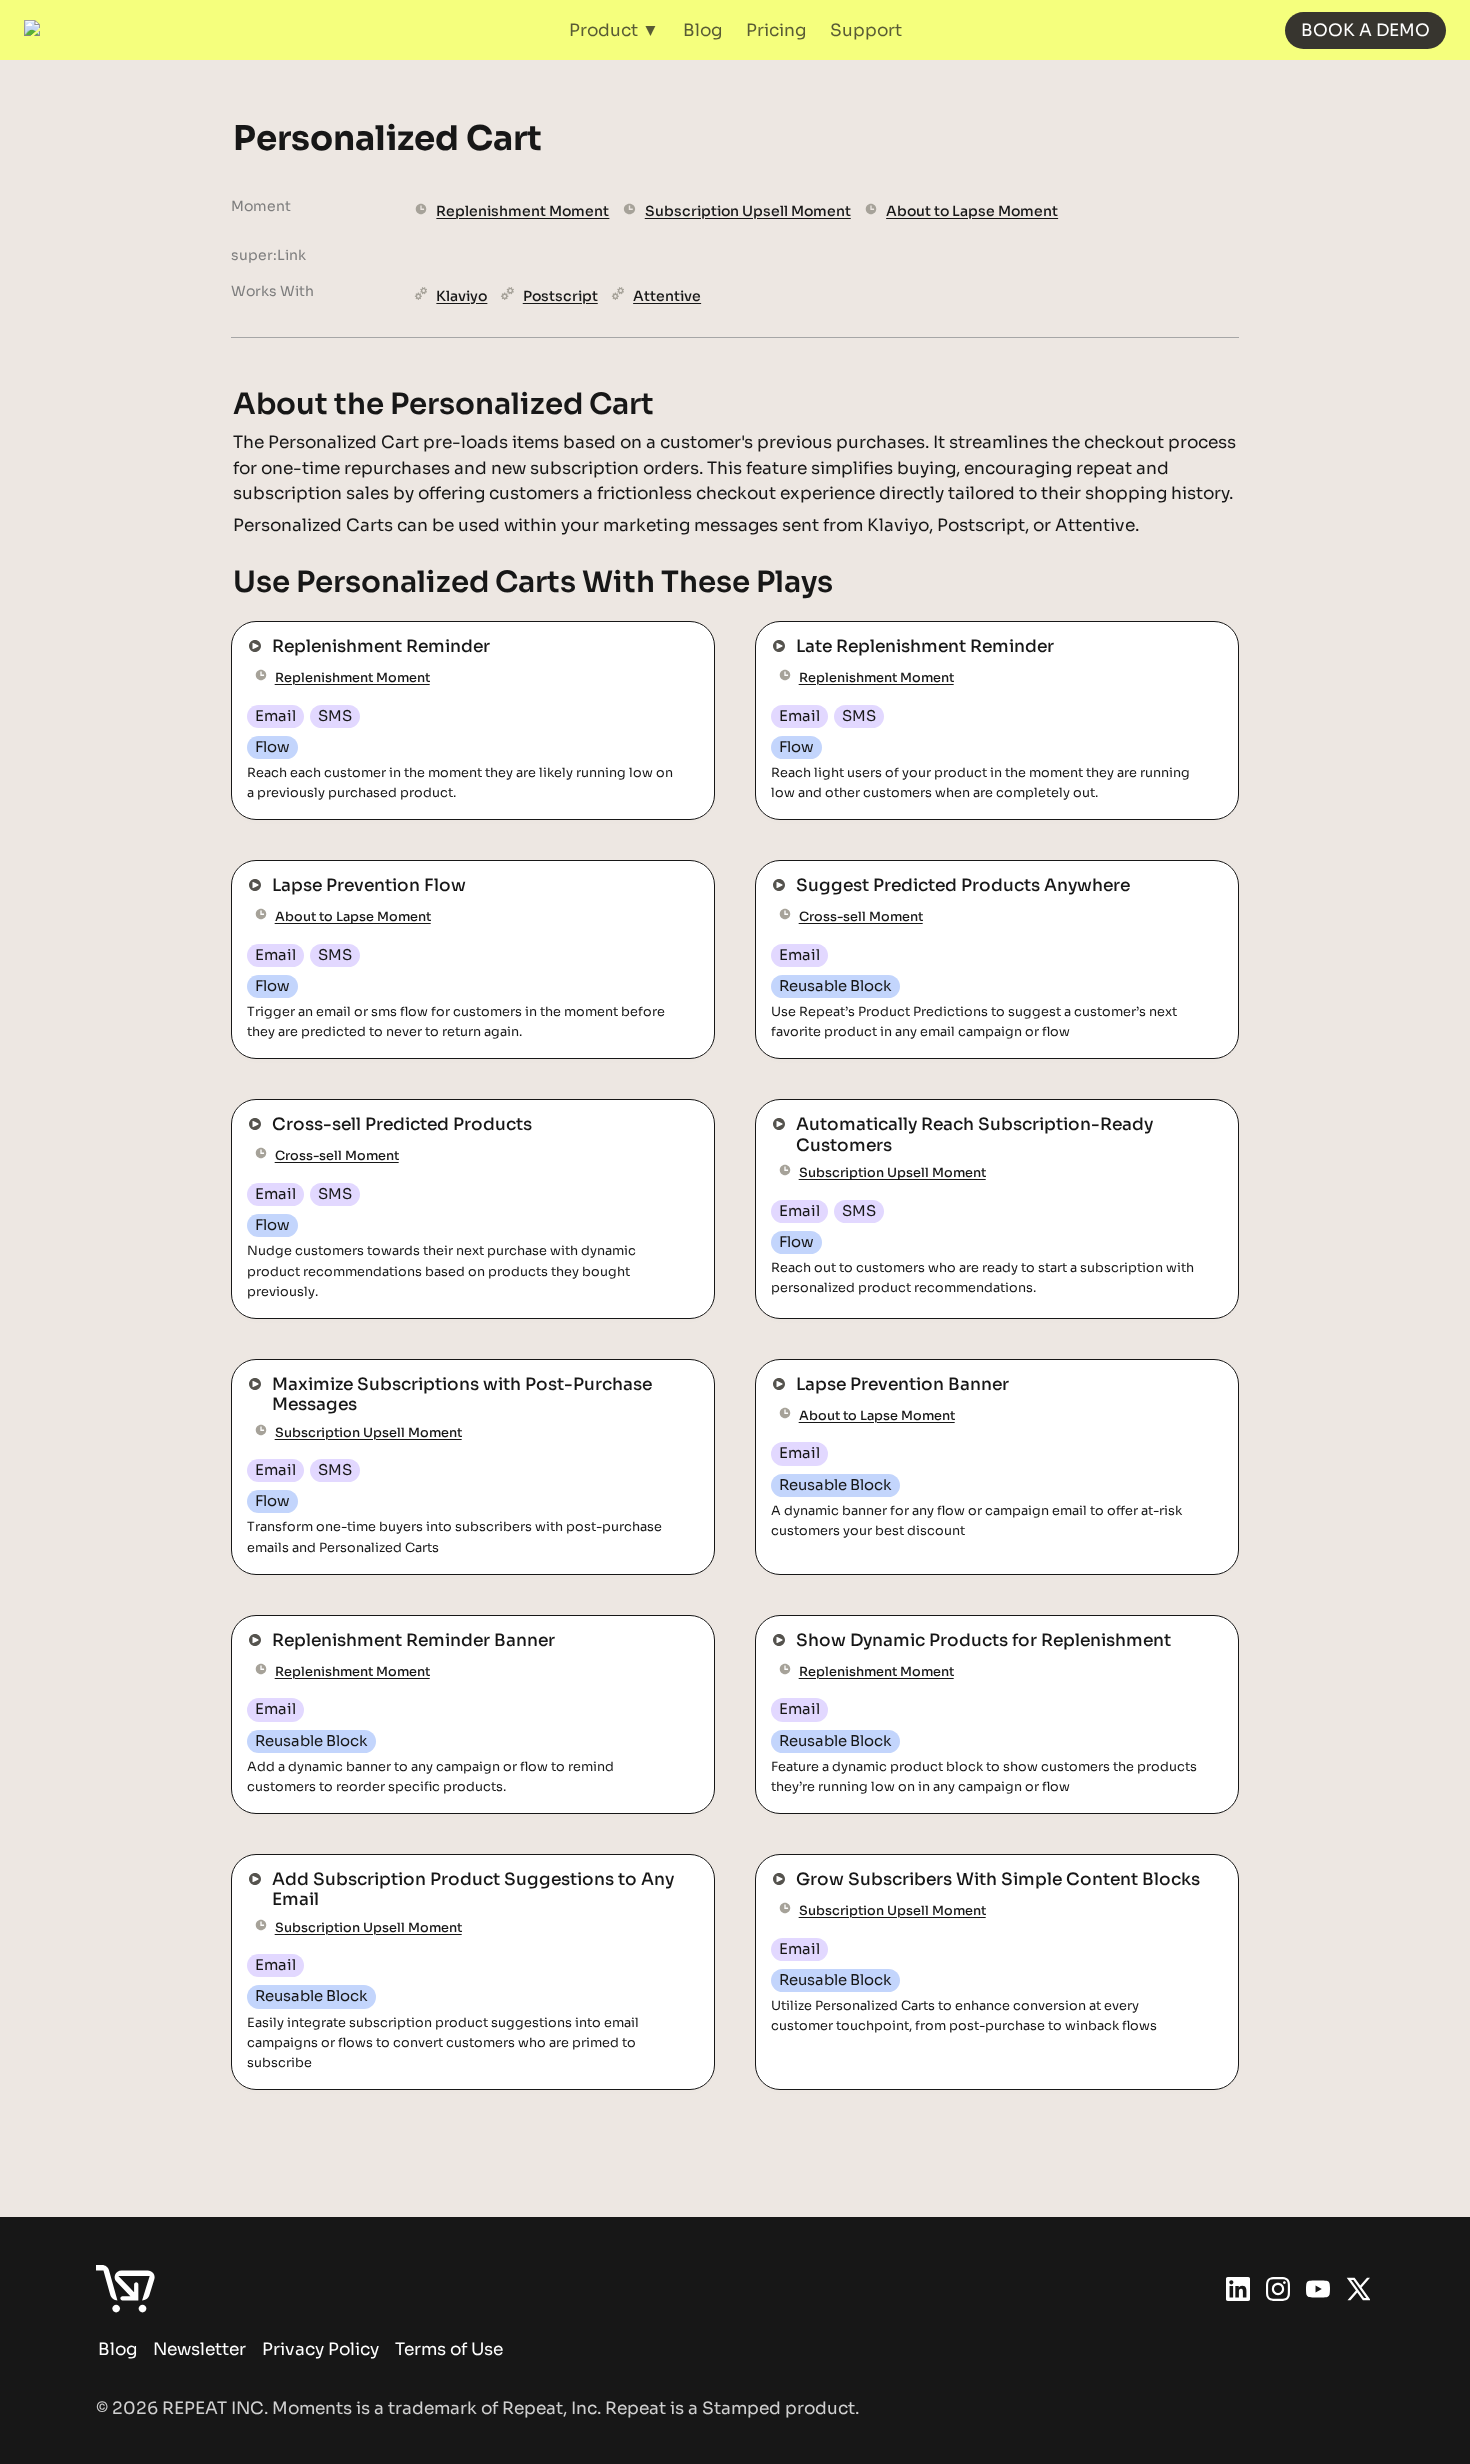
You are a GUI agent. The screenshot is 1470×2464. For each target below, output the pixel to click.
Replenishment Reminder (340, 632)
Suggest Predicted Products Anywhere (921, 871)
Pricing (776, 30)
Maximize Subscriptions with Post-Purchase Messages (464, 1370)
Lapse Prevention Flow (327, 871)
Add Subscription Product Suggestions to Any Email (455, 1865)
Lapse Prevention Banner (862, 1370)
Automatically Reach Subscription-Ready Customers (982, 1110)
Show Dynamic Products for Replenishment (940, 1626)
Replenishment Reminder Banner (372, 1626)
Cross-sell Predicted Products (361, 1110)
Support (866, 30)
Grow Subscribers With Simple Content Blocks (955, 1865)
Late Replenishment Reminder (884, 632)
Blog (702, 30)
